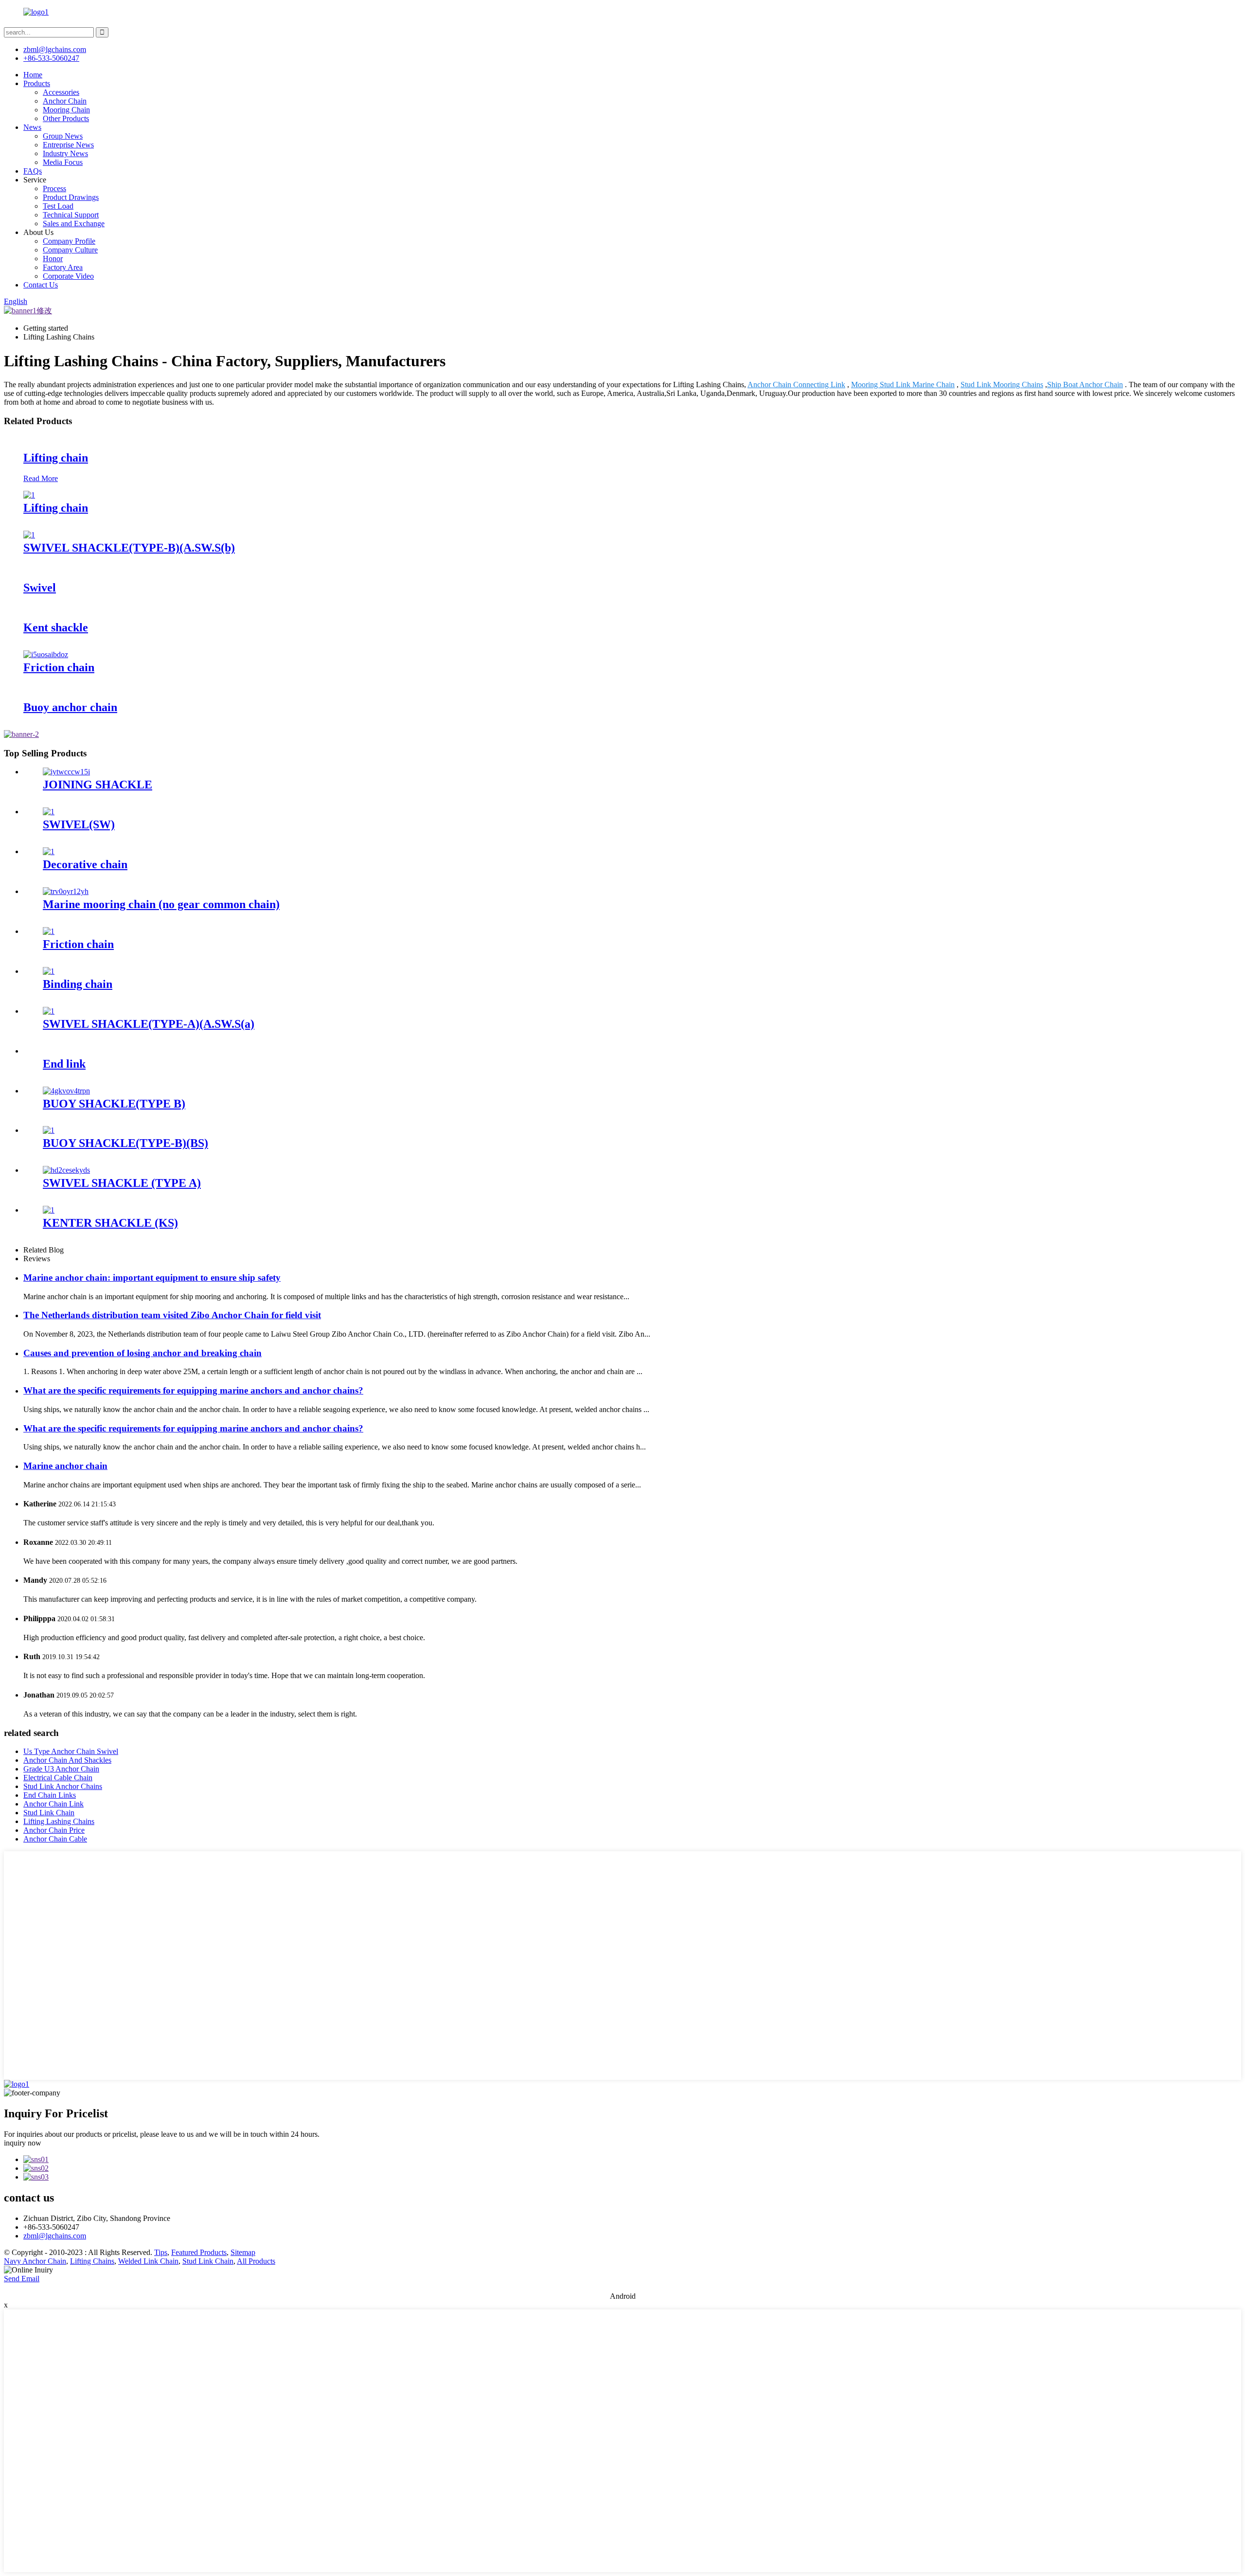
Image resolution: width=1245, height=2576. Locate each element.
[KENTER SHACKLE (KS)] (49, 1210)
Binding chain (78, 984)
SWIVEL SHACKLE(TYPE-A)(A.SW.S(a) (149, 1024)
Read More (41, 478)
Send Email (22, 2279)
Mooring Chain (66, 110)
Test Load (58, 206)
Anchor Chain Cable (55, 1839)
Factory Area (63, 267)
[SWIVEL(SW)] (49, 812)
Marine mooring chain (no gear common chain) (161, 904)
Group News (63, 136)
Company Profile (69, 241)
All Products (256, 2261)
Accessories (61, 92)
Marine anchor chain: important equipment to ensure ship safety (152, 1278)
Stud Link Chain (49, 1813)
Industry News (65, 153)
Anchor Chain (65, 101)
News (32, 127)
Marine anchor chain (65, 1466)
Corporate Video (68, 276)
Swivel (40, 588)
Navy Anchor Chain (35, 2261)
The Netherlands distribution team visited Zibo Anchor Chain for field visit (172, 1315)
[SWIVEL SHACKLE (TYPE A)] (66, 1170)
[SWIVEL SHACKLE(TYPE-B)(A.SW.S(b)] (29, 535)
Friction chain (59, 667)
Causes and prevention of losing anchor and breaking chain (142, 1353)
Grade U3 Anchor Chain (61, 1769)
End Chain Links (50, 1795)
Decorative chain (85, 864)
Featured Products (199, 2252)
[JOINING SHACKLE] (66, 772)
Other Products (66, 118)
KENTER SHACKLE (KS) (110, 1223)
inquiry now (23, 2143)
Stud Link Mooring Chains (1002, 385)
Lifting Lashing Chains (59, 1821)
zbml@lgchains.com (55, 49)
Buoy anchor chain (70, 707)
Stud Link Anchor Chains (63, 1786)
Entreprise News (68, 145)
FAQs (33, 171)
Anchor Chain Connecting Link (796, 385)
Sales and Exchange (74, 224)
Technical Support (71, 215)
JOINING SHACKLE (98, 785)
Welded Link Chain (148, 2261)
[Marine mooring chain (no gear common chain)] (66, 891)
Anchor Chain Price (54, 1830)
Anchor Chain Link (53, 1804)
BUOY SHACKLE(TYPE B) (114, 1104)
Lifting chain (56, 458)
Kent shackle (56, 627)
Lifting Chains (92, 2261)
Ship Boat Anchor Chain (1085, 385)
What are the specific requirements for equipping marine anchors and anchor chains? (193, 1390)
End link (64, 1064)
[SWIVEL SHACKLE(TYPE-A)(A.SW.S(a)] (49, 1011)
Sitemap (243, 2252)
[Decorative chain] (49, 851)
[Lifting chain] (29, 495)
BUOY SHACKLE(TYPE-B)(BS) (125, 1143)
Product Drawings (71, 197)
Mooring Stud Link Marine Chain (903, 385)
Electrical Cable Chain (58, 1778)
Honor (53, 259)
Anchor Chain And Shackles (67, 1760)
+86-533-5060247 (51, 58)
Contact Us (41, 285)
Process (54, 188)
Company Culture (70, 250)
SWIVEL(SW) (79, 824)
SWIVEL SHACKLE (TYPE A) (122, 1183)
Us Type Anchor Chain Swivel (71, 1751)
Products (37, 83)
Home (33, 75)
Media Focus (63, 162)
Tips (161, 2252)
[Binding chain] (49, 971)
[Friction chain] (46, 654)
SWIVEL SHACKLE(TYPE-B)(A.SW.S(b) (129, 548)
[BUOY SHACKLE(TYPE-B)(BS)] (49, 1130)
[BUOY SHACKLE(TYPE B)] (66, 1091)
